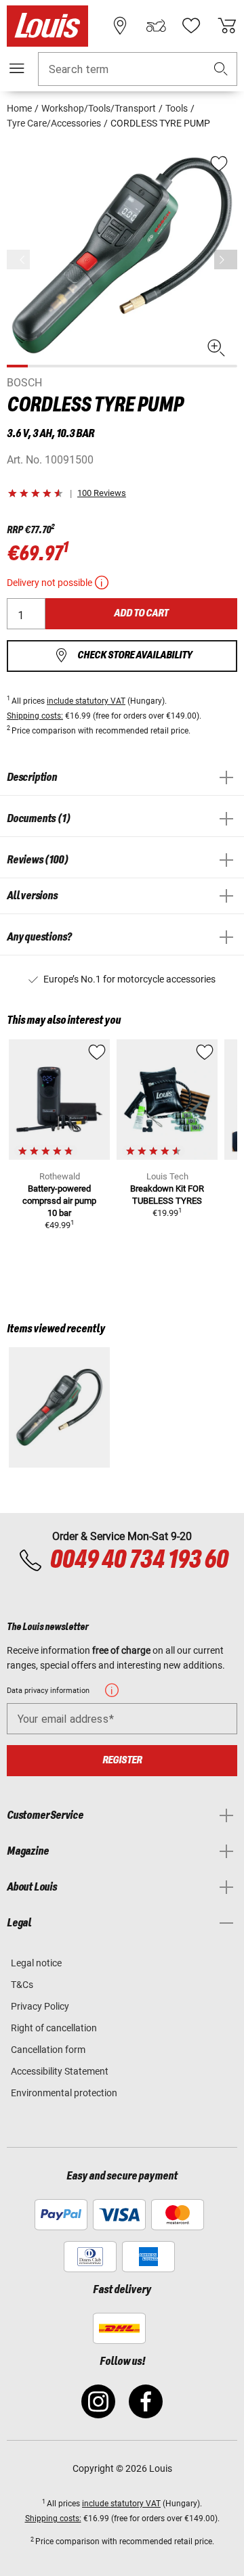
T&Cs (22, 1985)
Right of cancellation (54, 2028)
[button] (221, 69)
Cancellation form (48, 2050)
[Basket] (227, 26)
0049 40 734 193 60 (139, 1560)
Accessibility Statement (60, 2071)
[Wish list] (191, 26)
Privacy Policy (40, 2006)
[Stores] (120, 26)
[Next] (226, 259)
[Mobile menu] (17, 68)
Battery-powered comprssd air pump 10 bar (59, 1201)
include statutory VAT (86, 701)
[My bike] (156, 26)
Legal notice (36, 1963)
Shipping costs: (35, 716)
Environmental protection (64, 2093)
